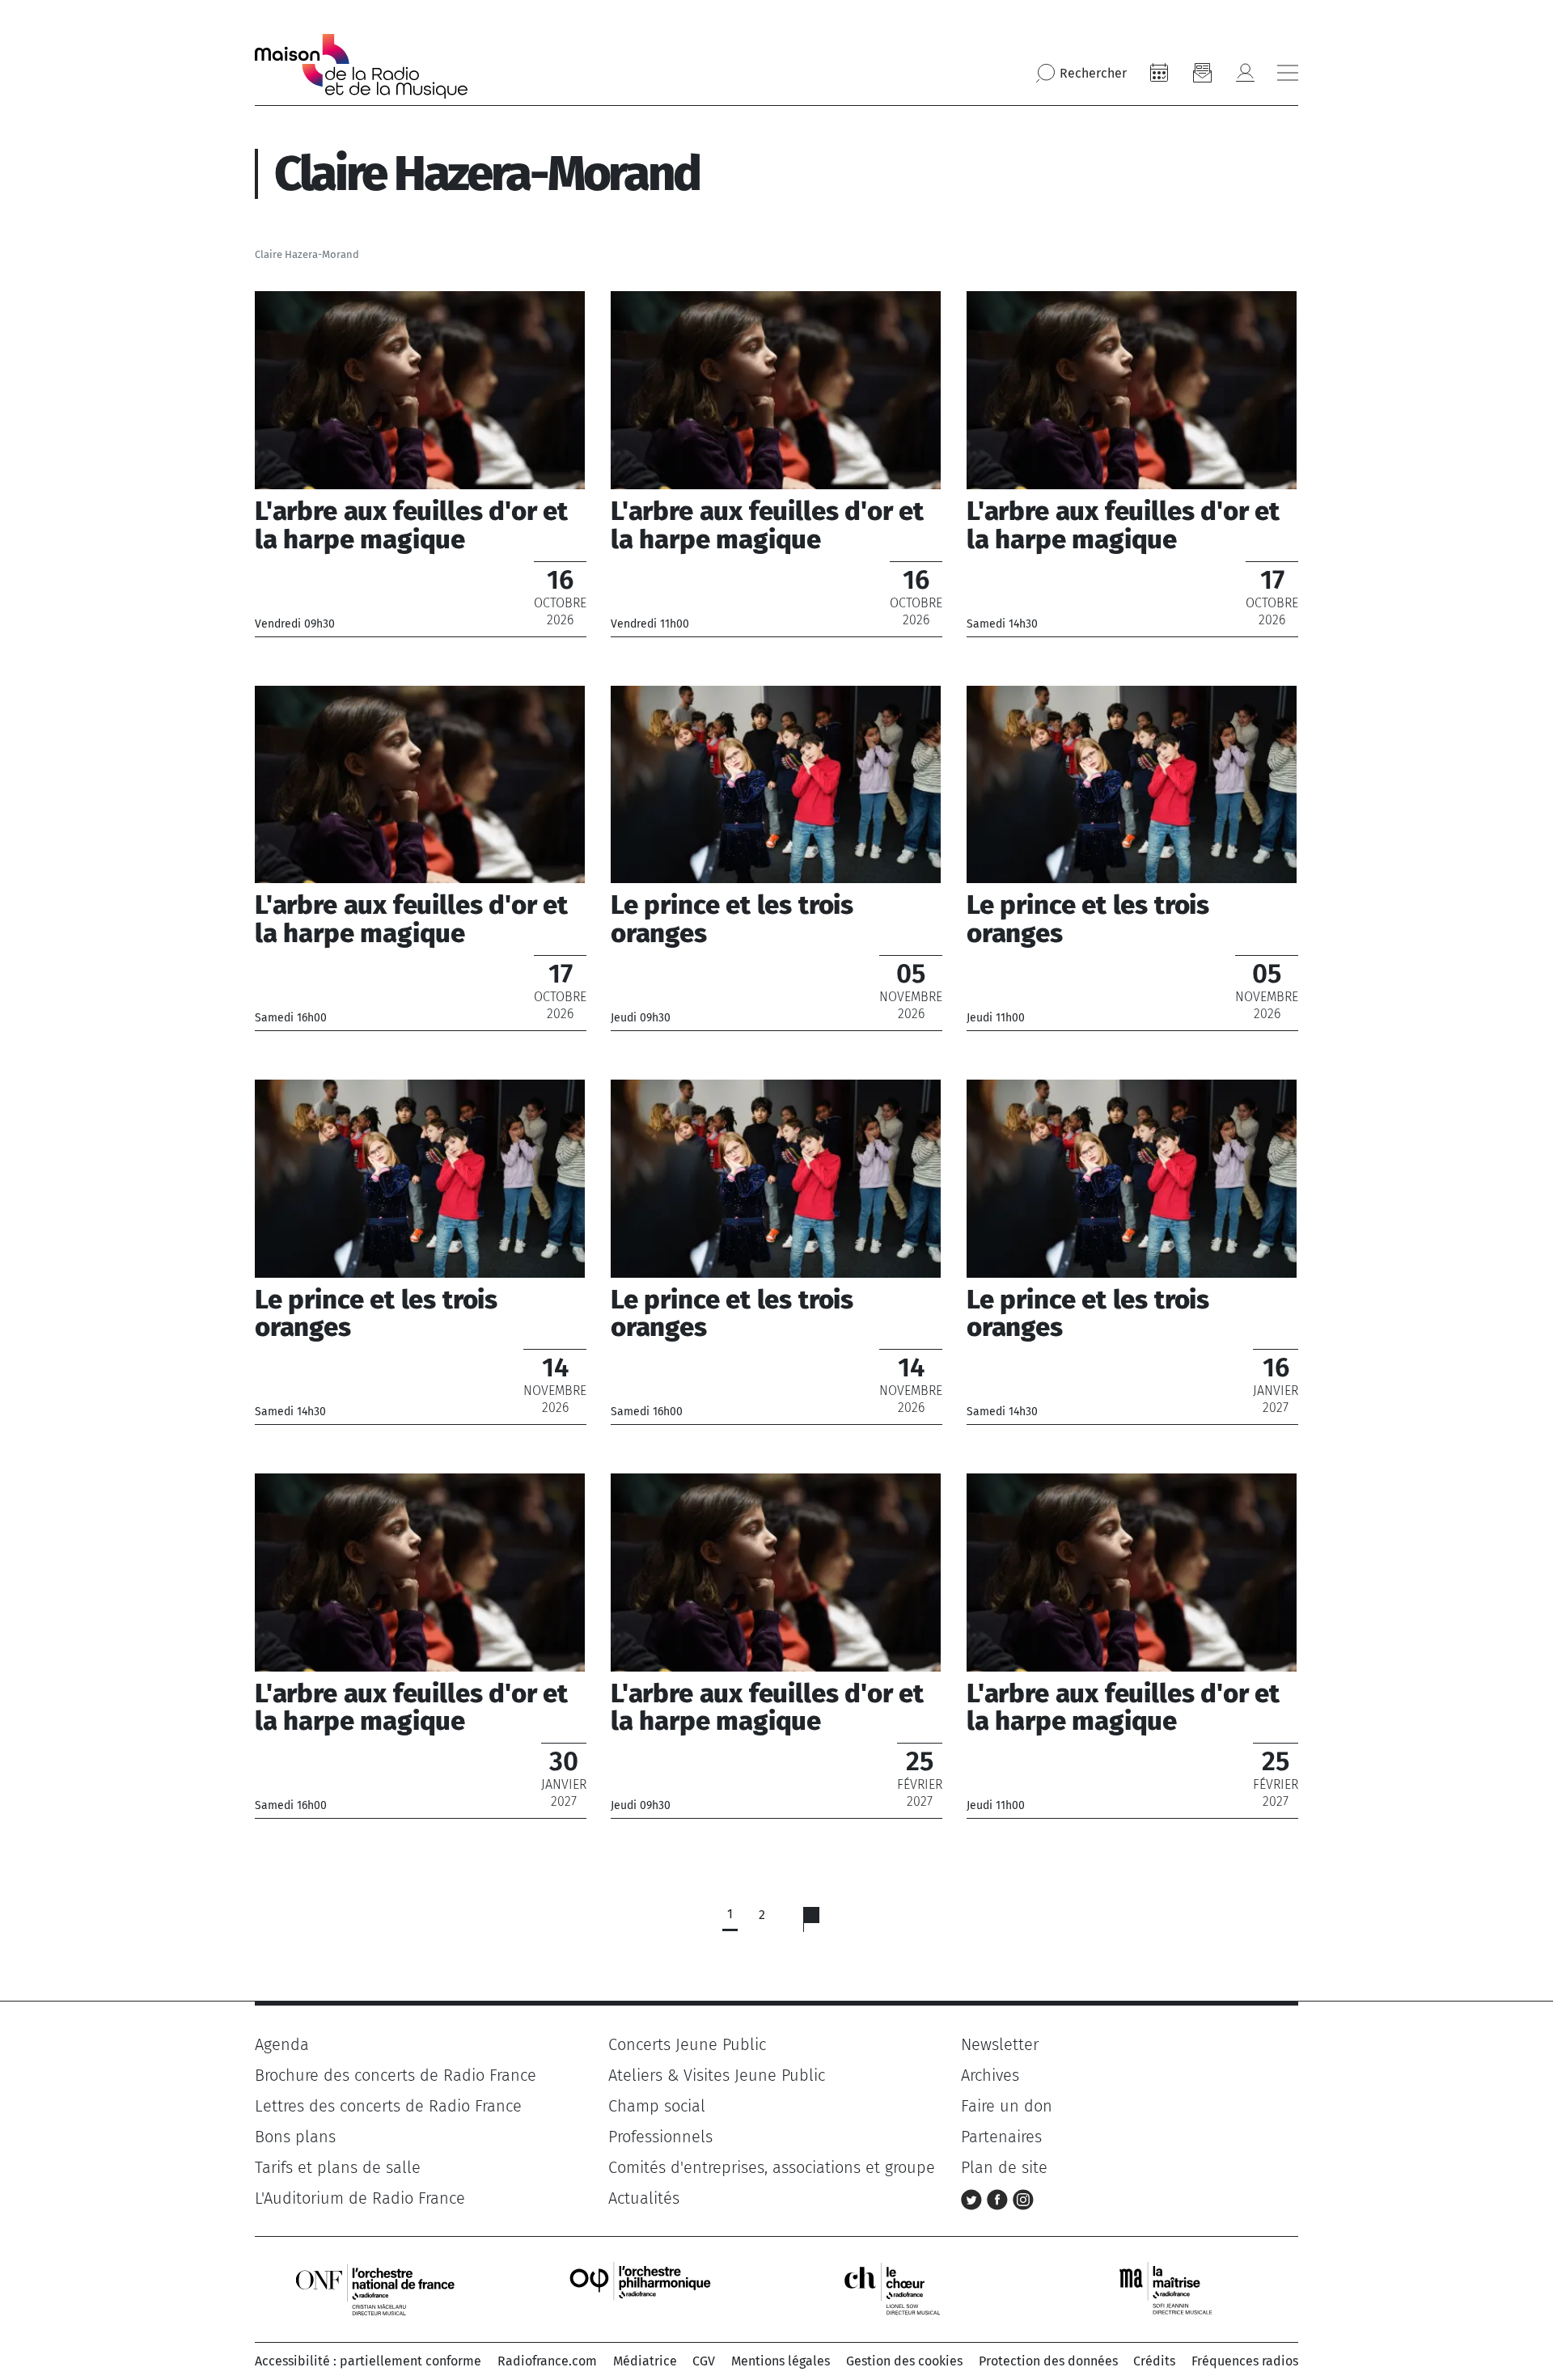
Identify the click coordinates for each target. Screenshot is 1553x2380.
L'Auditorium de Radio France (360, 2198)
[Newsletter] (1202, 73)
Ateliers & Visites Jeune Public (717, 2075)
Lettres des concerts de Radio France (388, 2106)
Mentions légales (781, 2361)
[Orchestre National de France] (375, 2288)
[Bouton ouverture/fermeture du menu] (1288, 73)
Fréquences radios (1245, 2361)
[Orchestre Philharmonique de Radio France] (642, 2288)
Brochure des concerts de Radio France (396, 2075)
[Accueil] (361, 66)
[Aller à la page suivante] (821, 1923)
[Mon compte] (1245, 73)
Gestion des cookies (904, 2361)
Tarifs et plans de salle (338, 2167)
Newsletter (1000, 2044)
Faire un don (1007, 2106)
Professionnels (660, 2137)
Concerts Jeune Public (687, 2044)
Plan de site (1004, 2167)
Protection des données (1048, 2361)
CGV (704, 2361)
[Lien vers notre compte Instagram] (1023, 2198)
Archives (990, 2075)
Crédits (1154, 2361)
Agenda (282, 2044)
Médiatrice (645, 2361)
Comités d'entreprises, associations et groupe (772, 2167)
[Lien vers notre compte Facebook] (1000, 2198)
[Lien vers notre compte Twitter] (974, 2198)
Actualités (644, 2198)
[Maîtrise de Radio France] (1176, 2288)
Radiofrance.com (547, 2361)
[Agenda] (1159, 73)
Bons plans (295, 2137)
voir (421, 463)
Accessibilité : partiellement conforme (368, 2361)
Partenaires (1001, 2137)
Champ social (657, 2106)
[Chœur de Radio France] (909, 2288)
